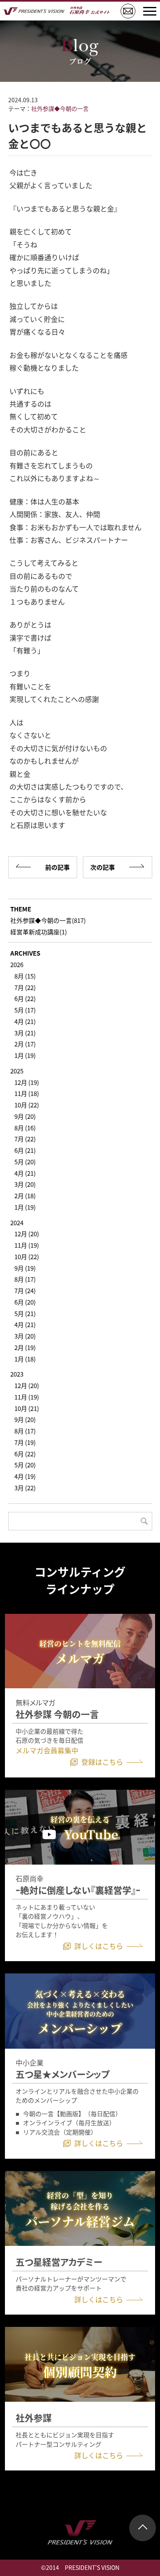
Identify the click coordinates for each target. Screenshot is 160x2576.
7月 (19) (25, 1442)
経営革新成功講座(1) (39, 932)
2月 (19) (25, 1347)
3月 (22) (25, 1488)
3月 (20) (25, 1184)
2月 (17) (25, 1044)
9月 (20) (25, 1116)
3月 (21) (25, 1033)
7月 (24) (25, 1290)
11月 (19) (27, 1245)
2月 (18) (25, 1196)
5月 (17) (25, 1010)
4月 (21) (25, 1021)
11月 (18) (27, 1093)
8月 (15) (25, 976)
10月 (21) (27, 1408)
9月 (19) (25, 1268)
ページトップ (143, 2528)
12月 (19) (27, 1082)
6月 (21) (25, 1150)
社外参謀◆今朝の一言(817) (48, 920)
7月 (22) (25, 987)
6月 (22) (25, 998)
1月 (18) (25, 1359)
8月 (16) (25, 1128)
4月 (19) (25, 1476)
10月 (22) (27, 1105)
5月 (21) (25, 1313)
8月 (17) (25, 1279)
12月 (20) (27, 1234)
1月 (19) (25, 1055)
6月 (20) (25, 1302)
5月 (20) (25, 1162)
